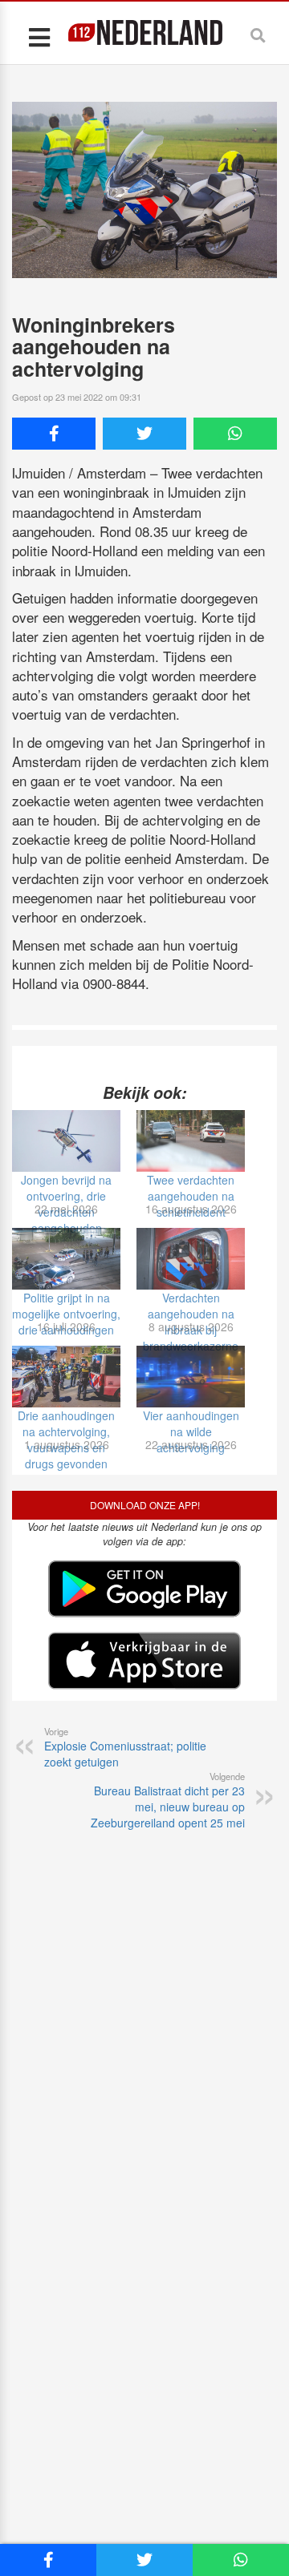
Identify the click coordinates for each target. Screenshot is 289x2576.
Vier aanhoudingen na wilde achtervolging (191, 1431)
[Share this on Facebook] (54, 434)
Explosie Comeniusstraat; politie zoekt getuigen (125, 1747)
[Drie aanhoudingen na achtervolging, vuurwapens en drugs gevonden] (66, 1377)
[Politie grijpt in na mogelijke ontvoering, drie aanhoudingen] (66, 1259)
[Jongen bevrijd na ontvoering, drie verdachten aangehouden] (66, 1141)
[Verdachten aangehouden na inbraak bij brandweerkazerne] (191, 1259)
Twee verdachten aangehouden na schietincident (191, 1196)
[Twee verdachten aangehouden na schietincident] (191, 1141)
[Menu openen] (39, 36)
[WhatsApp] (235, 434)
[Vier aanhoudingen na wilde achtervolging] (191, 1377)
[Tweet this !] (144, 434)
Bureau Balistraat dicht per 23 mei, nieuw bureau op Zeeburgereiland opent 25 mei (168, 1800)
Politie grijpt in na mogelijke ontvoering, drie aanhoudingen (66, 1314)
